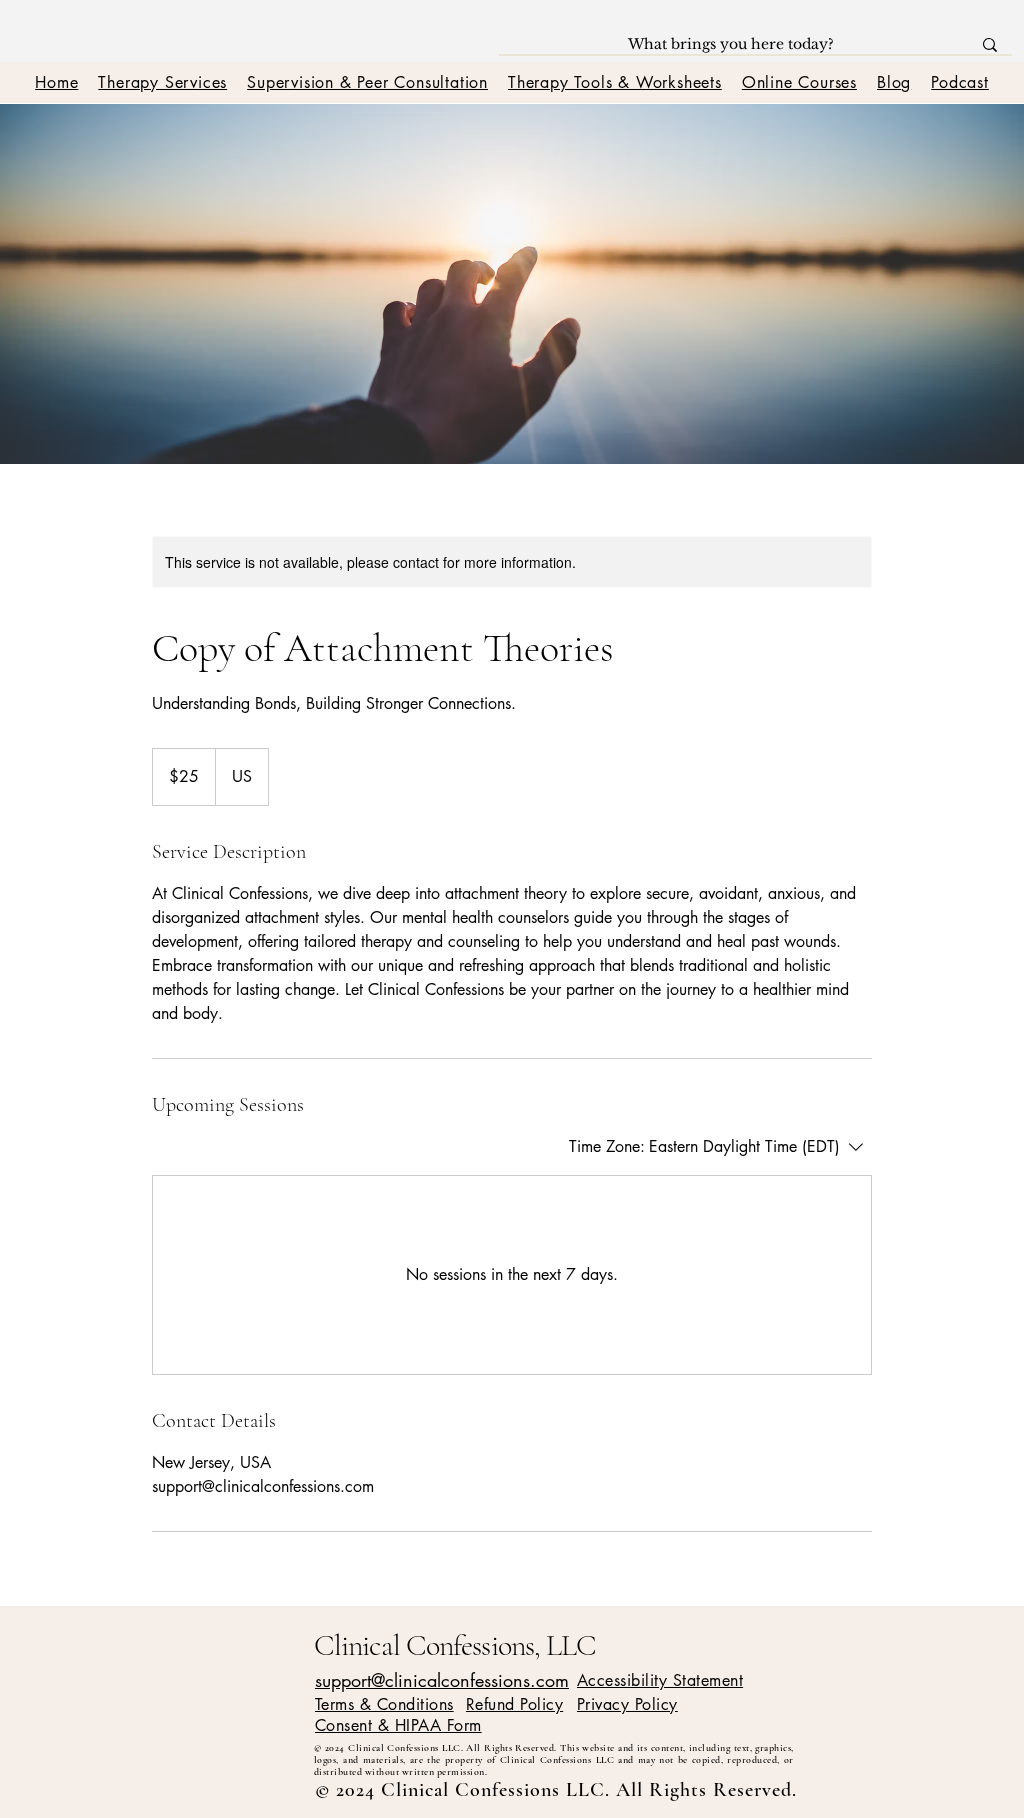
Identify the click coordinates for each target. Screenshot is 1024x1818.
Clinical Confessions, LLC (455, 1645)
